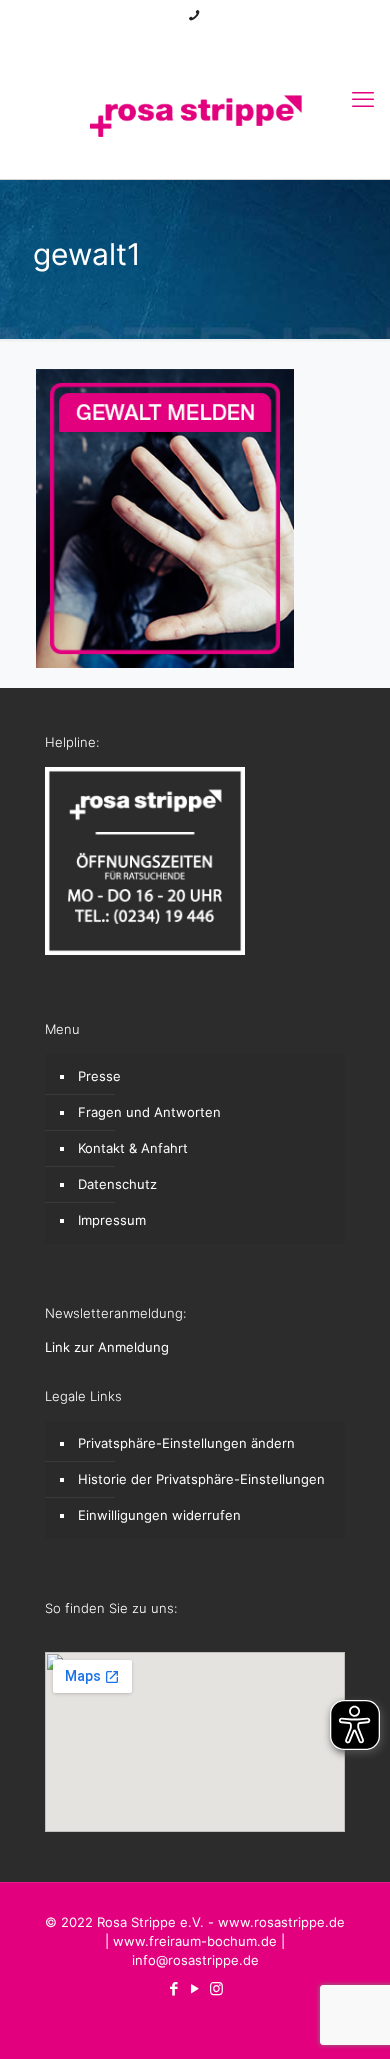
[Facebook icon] (170, 41)
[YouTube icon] (195, 41)
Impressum (112, 1220)
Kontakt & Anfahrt (133, 1148)
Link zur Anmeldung (107, 1347)
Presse (99, 1076)
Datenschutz (117, 1184)
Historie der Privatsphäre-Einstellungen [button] (201, 1479)
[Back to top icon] (349, 2018)
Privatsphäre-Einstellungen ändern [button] (186, 1443)
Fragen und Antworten (149, 1112)
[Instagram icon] (220, 41)
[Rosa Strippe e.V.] (195, 114)
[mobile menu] (363, 99)
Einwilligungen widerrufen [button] (159, 1515)
